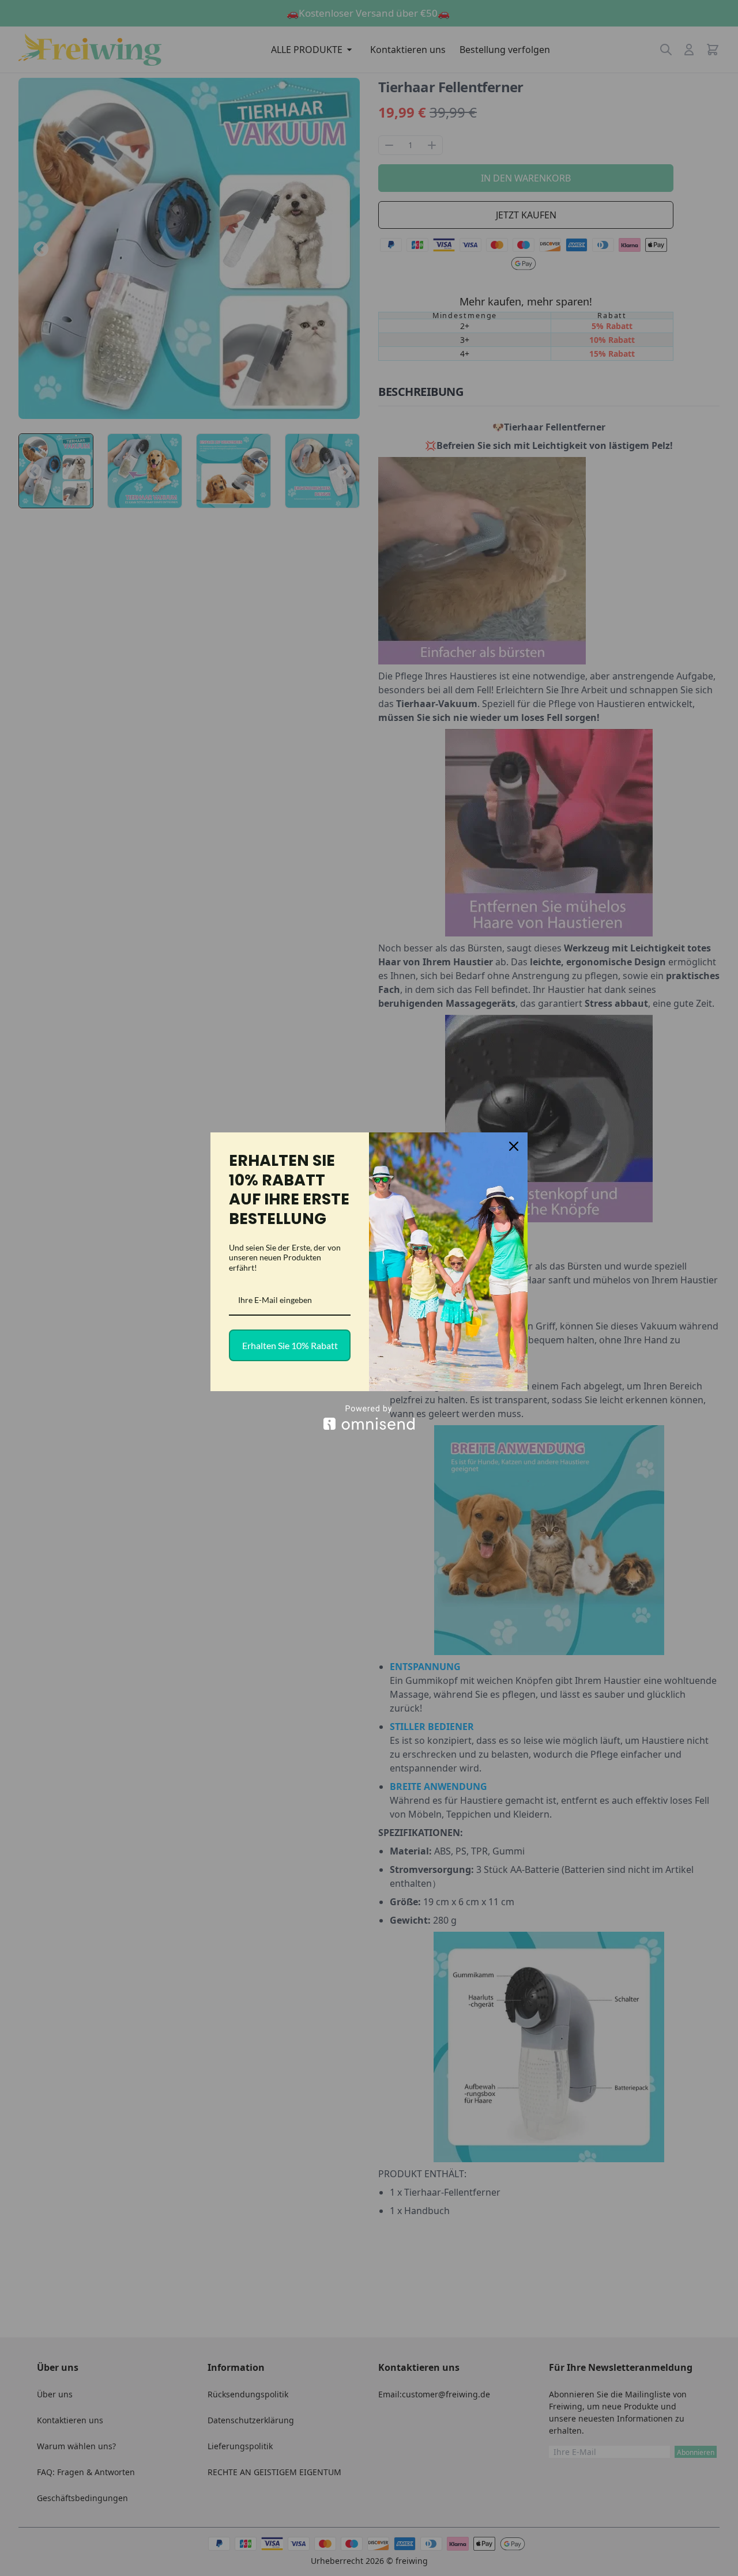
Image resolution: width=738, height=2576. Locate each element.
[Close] (514, 1146)
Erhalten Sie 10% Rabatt (290, 1345)
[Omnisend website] (369, 1417)
